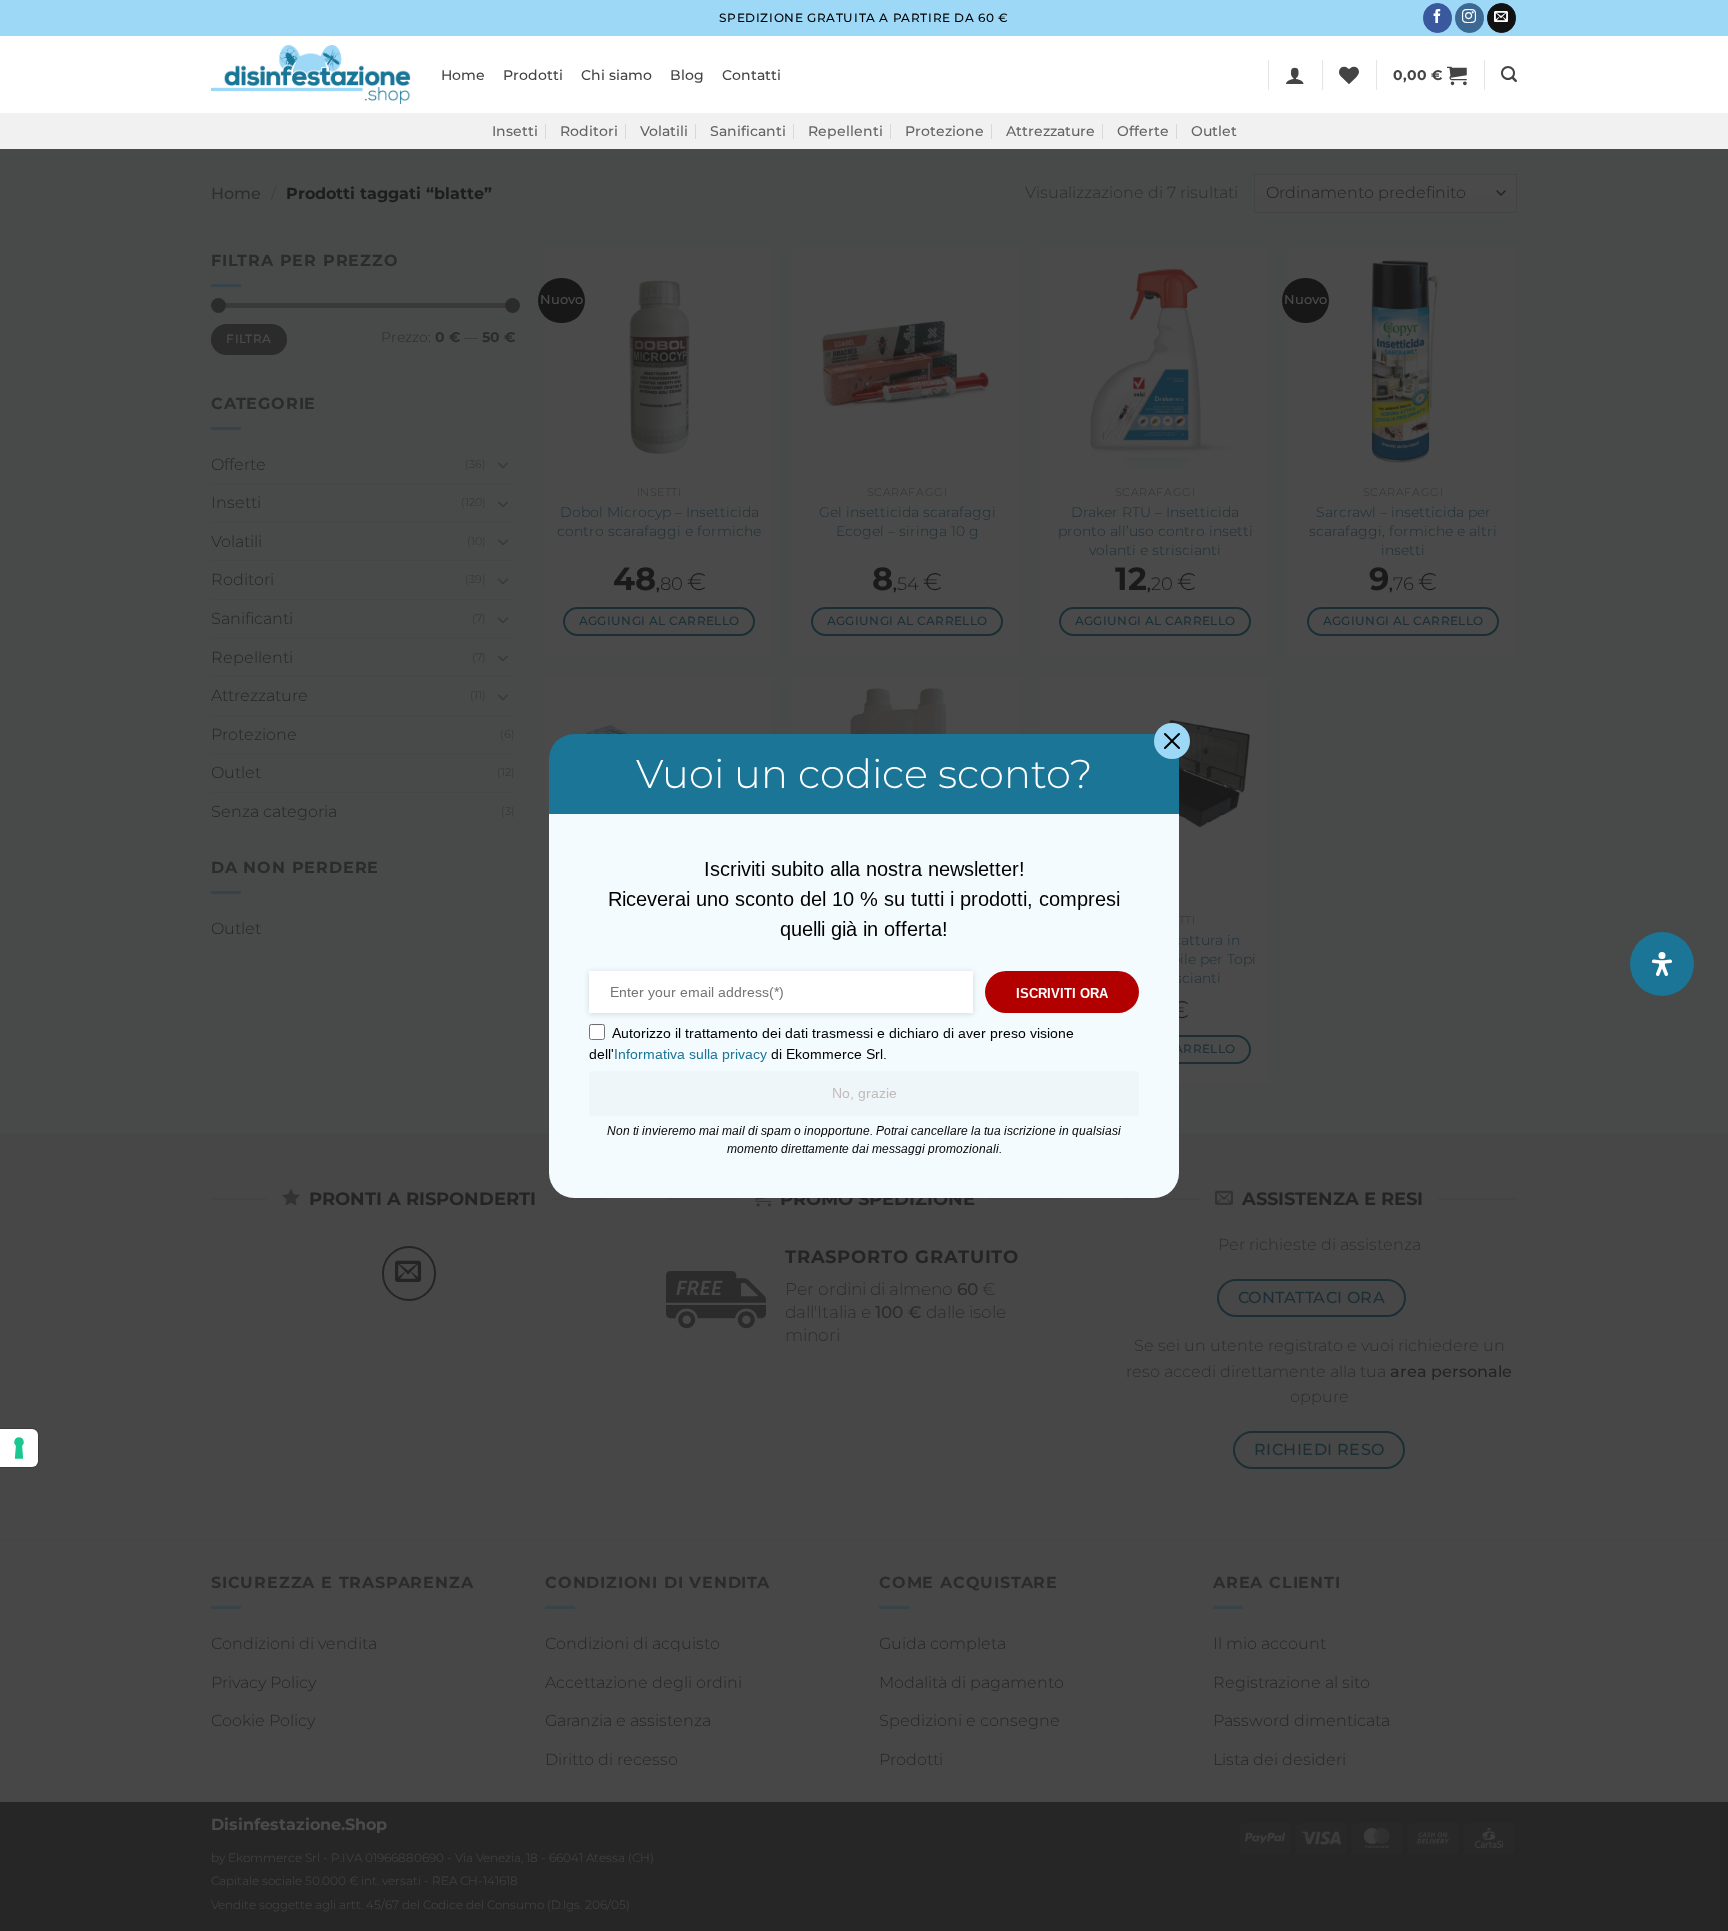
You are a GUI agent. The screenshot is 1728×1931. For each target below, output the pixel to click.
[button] (1295, 75)
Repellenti (845, 131)
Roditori (589, 131)
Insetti (515, 131)
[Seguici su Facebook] (1437, 18)
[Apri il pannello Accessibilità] (1662, 964)
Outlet (1214, 131)
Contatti (751, 75)
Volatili (664, 131)
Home (463, 75)
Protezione (944, 131)
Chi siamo (616, 75)
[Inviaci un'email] (1501, 18)
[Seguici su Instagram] (1469, 18)
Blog (687, 75)
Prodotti (533, 75)
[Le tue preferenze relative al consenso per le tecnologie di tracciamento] (19, 1448)
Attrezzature (1050, 131)
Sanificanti (748, 131)
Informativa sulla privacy (690, 1054)
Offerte (1143, 131)
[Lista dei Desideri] (1349, 75)
